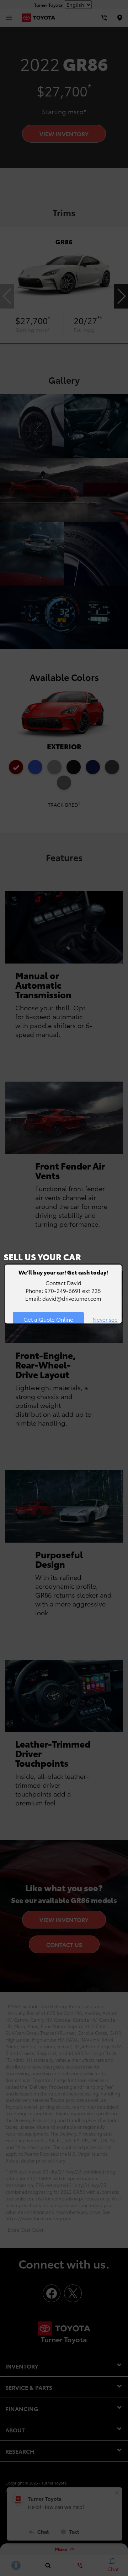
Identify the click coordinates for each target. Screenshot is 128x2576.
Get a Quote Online (48, 1319)
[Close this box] (122, 1264)
